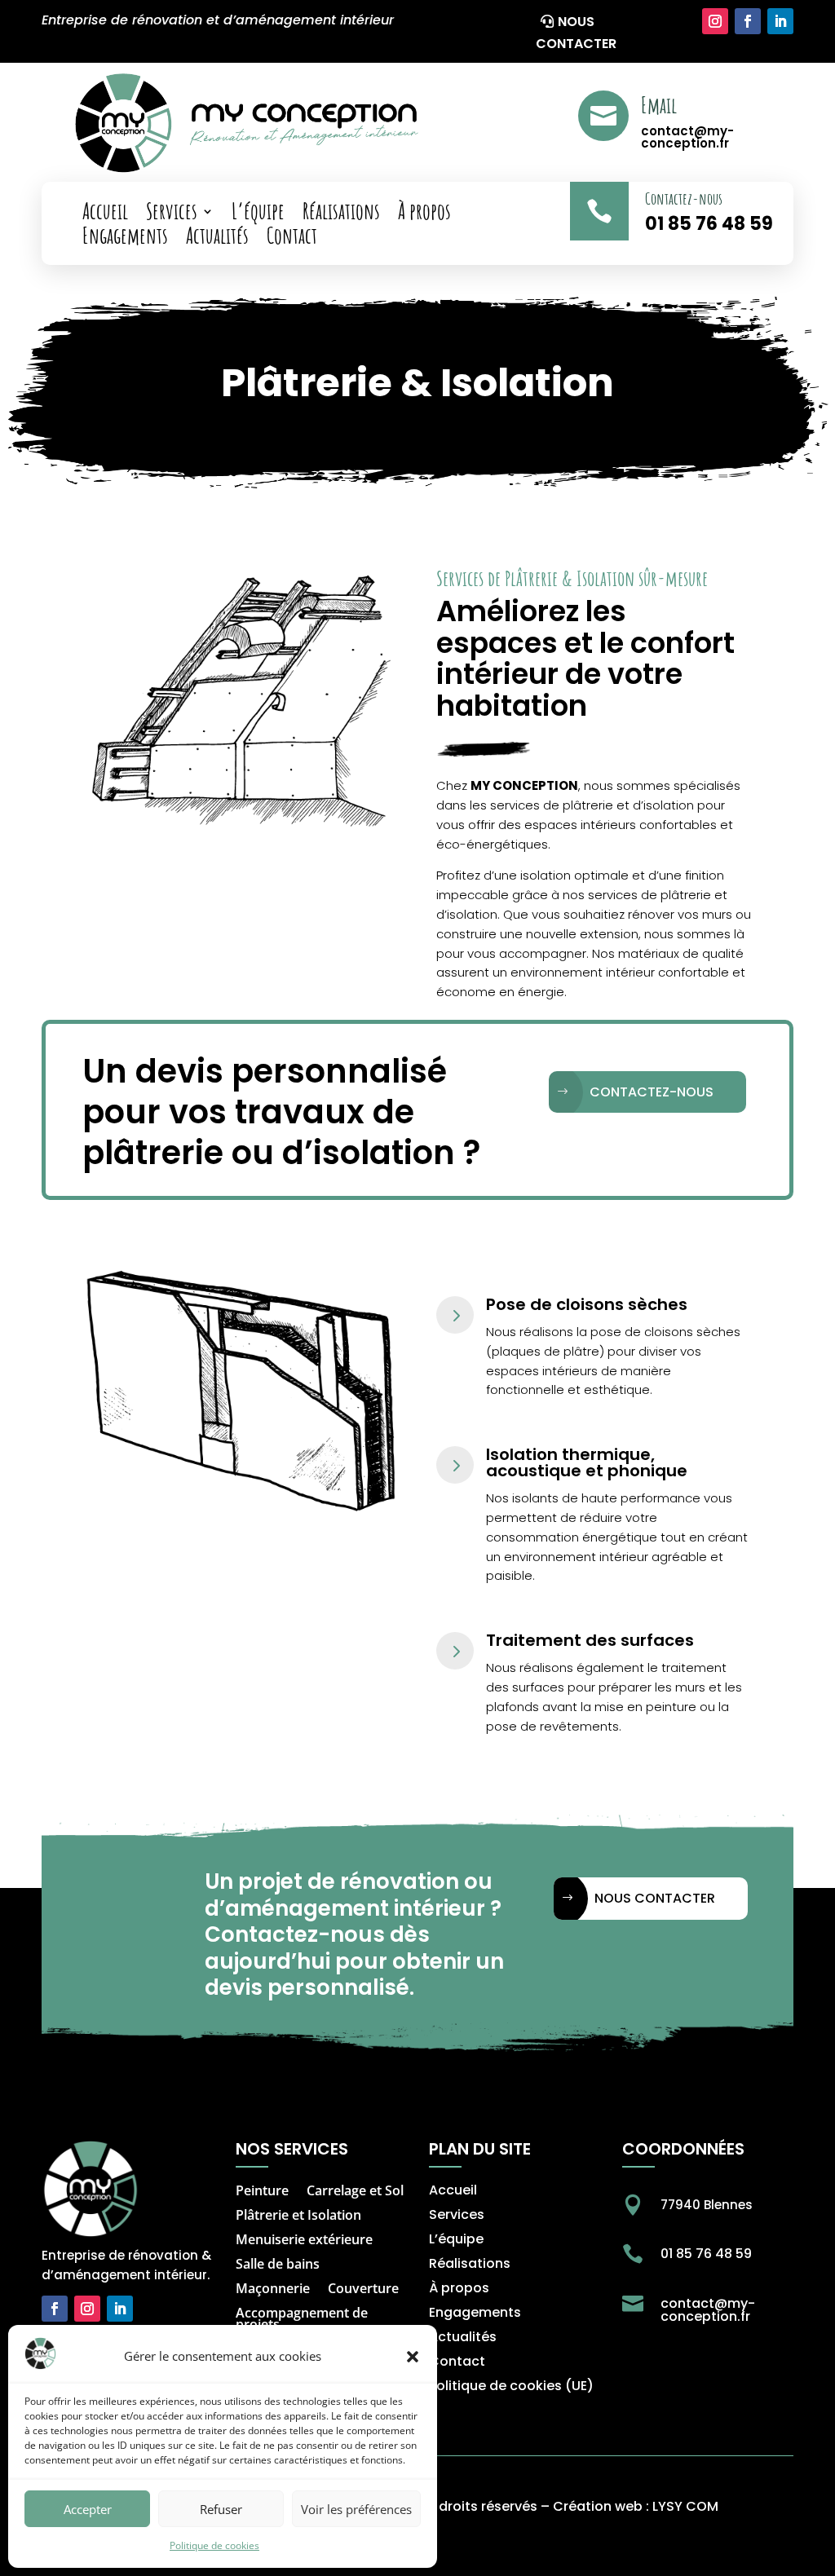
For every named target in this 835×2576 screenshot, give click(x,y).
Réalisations (341, 214)
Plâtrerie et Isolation (298, 2217)
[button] (413, 2357)
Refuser (221, 2509)
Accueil (105, 214)
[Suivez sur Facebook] (748, 21)
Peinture (262, 2192)
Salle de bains (278, 2265)
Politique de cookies (214, 2545)
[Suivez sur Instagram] (715, 21)
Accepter (88, 2509)
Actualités (217, 239)
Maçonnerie (273, 2290)
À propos (424, 214)
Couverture (363, 2290)
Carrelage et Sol (355, 2192)
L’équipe (258, 214)
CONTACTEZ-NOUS (652, 1092)
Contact (292, 239)
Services (172, 214)
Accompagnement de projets (302, 2320)
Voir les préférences (356, 2509)
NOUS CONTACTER (576, 33)
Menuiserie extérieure (304, 2241)
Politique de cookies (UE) (511, 2388)
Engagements (125, 239)
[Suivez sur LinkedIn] (780, 21)
